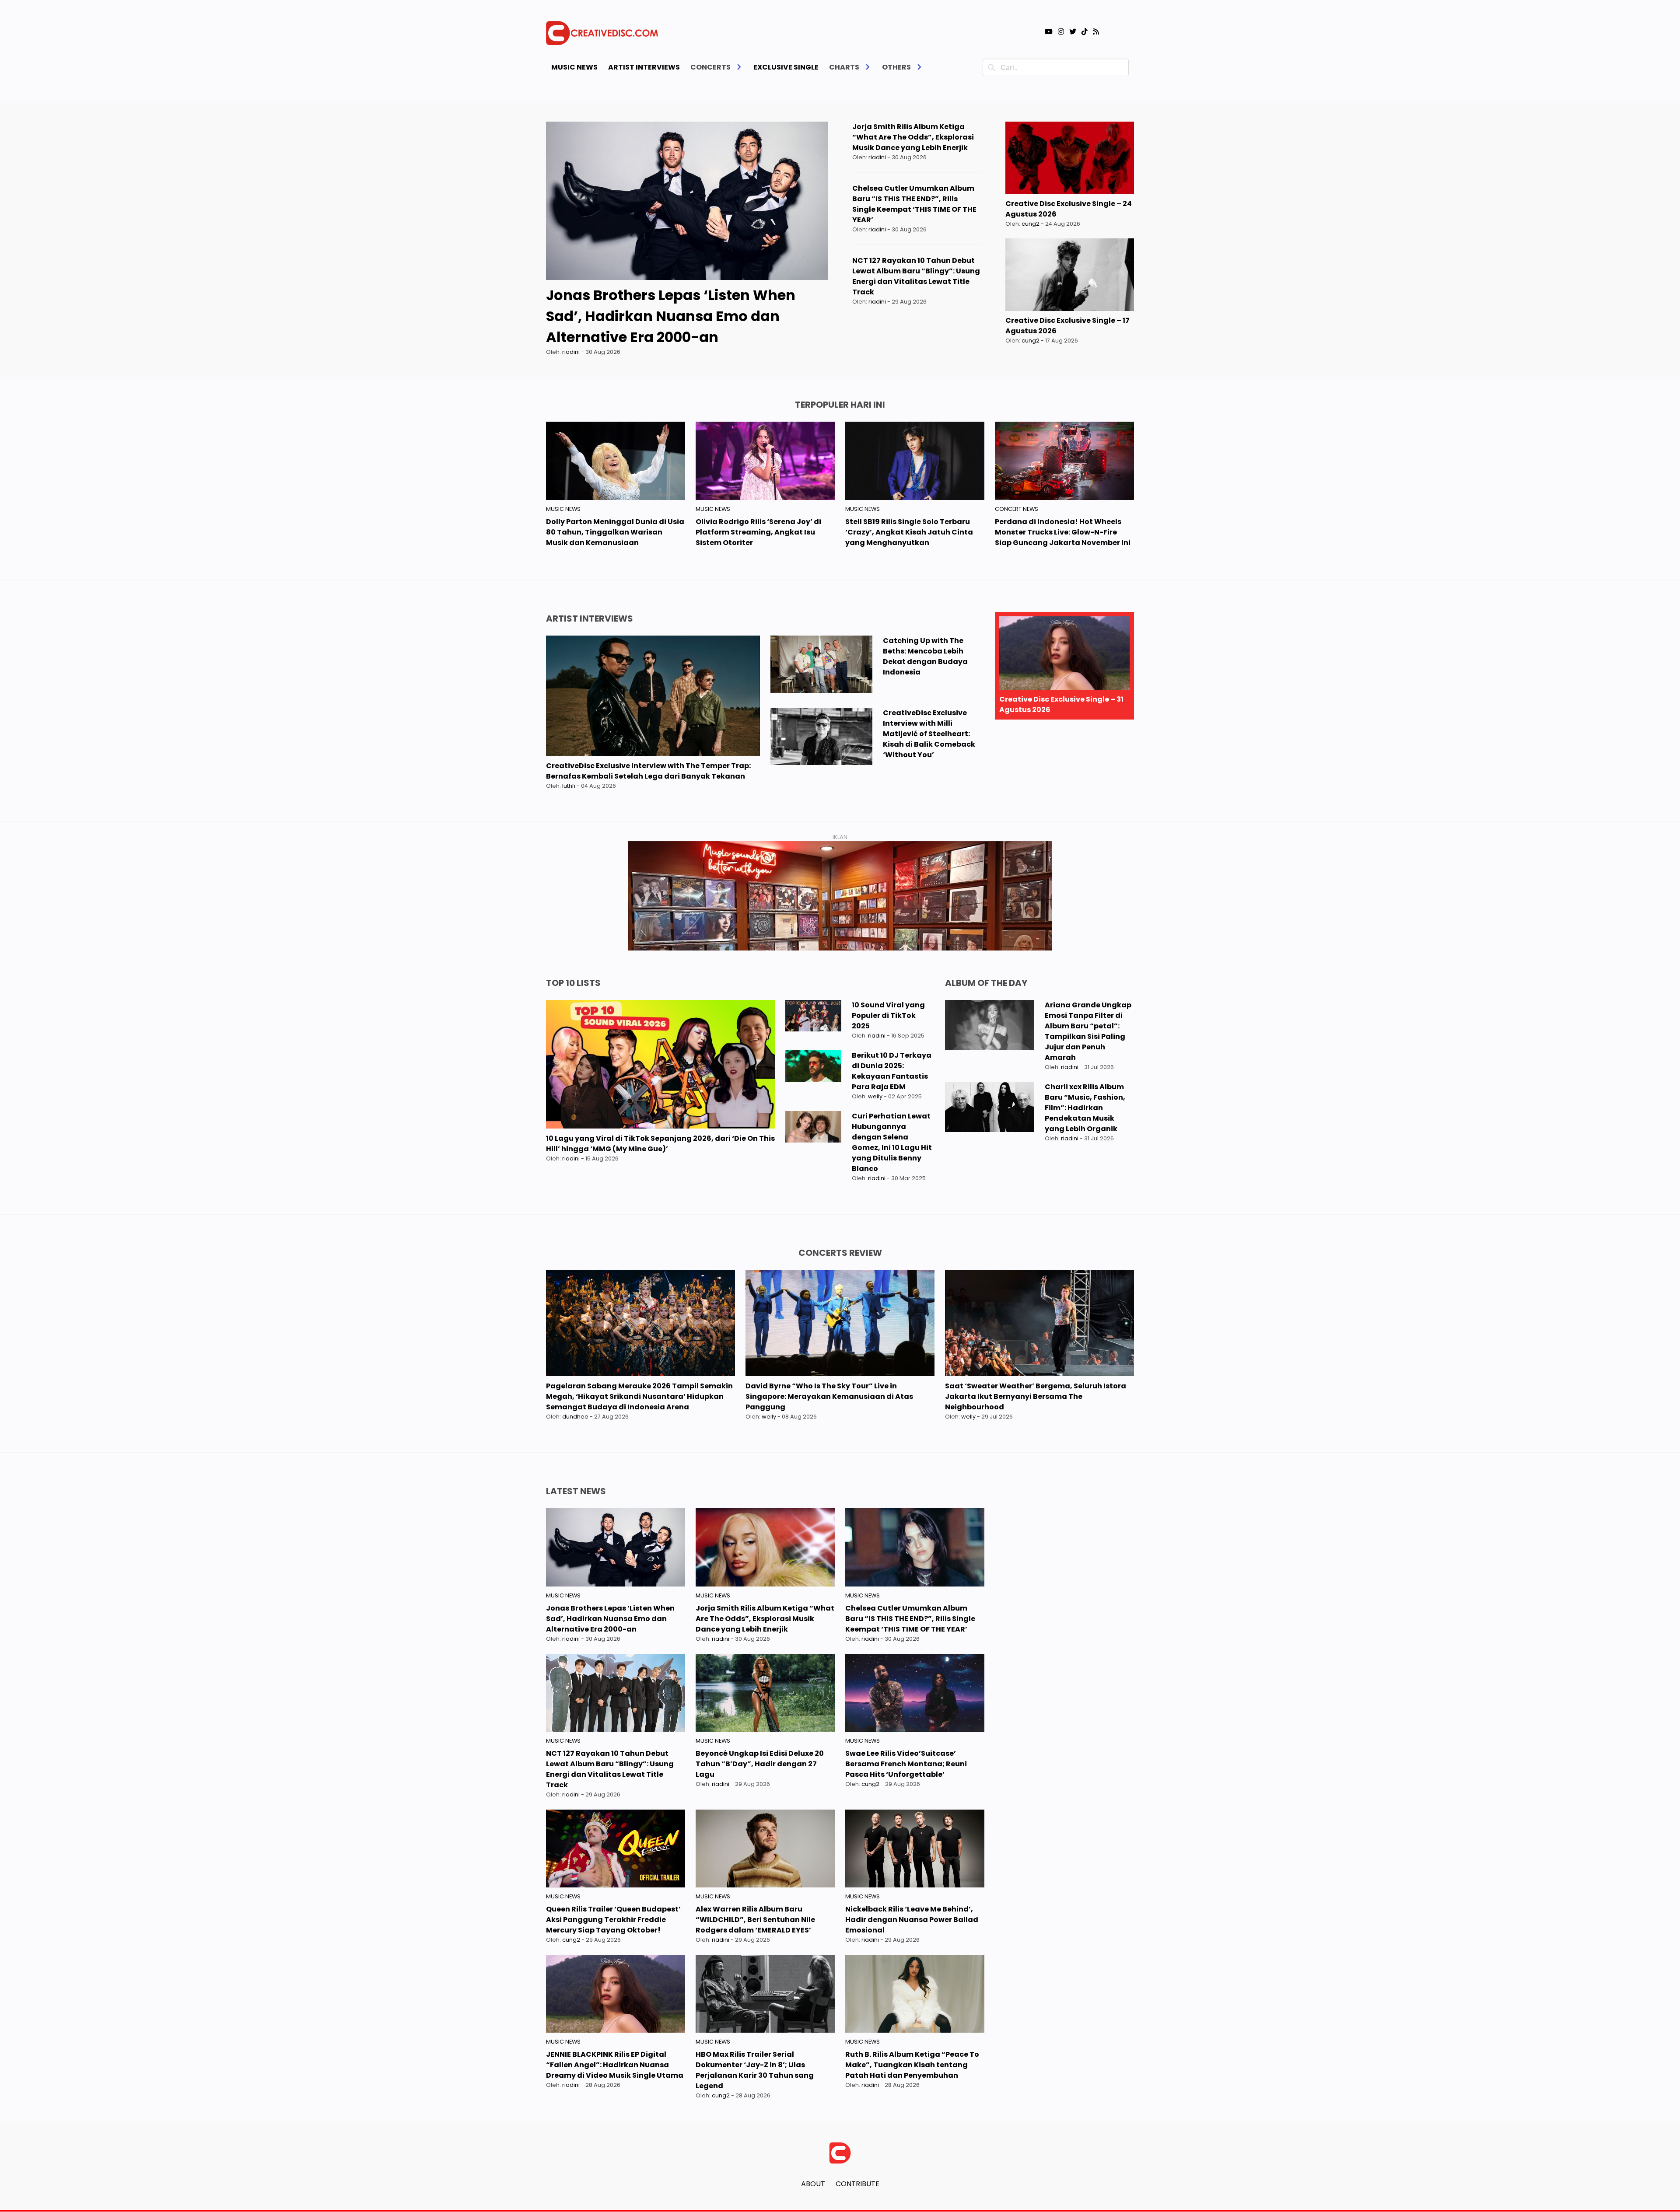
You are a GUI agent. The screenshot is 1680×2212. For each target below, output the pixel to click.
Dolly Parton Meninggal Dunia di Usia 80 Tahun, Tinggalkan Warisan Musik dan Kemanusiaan (615, 532)
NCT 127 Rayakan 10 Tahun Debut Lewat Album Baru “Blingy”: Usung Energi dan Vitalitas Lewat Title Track (916, 276)
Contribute (857, 2184)
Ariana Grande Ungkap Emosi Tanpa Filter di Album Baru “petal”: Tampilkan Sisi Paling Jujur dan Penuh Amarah (1088, 1031)
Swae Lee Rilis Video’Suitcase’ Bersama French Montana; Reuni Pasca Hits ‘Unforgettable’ (906, 1764)
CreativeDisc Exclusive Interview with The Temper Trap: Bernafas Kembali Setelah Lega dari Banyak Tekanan (648, 771)
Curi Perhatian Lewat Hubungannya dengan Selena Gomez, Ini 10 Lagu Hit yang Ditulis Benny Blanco (892, 1142)
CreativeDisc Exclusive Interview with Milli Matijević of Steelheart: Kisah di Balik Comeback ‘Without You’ (929, 734)
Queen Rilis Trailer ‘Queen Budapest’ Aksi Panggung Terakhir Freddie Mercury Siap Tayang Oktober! (613, 1920)
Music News (574, 67)
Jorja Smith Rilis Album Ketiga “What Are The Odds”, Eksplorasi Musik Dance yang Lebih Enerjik (913, 137)
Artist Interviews (644, 67)
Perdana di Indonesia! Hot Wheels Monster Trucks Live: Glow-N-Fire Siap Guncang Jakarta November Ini (1063, 532)
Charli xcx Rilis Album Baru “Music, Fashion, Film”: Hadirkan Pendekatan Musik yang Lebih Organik (1085, 1108)
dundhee (575, 1417)
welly (875, 1096)
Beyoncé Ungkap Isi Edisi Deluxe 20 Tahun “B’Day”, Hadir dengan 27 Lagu (760, 1764)
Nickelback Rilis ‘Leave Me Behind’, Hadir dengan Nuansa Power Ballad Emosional (912, 1920)
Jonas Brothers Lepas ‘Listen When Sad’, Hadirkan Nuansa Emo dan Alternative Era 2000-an (671, 316)
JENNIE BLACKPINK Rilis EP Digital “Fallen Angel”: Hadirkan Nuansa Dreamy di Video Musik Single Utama (615, 2065)
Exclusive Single (786, 67)
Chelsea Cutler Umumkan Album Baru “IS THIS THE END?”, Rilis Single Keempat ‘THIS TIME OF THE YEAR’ (914, 204)
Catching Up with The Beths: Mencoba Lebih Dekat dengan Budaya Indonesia (925, 656)
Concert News (1017, 509)
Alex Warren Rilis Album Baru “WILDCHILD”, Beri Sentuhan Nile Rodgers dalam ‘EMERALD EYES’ (755, 1920)
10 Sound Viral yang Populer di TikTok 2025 (888, 1015)
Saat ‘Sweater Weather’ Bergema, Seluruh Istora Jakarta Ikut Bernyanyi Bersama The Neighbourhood (1036, 1396)
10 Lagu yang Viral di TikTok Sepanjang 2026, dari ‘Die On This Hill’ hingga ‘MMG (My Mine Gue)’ (660, 1144)
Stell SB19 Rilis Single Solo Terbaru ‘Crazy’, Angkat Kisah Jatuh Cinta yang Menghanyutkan (909, 532)
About (813, 2184)
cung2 (1031, 224)
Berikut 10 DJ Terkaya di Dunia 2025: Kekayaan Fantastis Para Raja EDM (892, 1071)
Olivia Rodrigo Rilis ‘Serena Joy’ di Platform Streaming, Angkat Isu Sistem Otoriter (758, 532)
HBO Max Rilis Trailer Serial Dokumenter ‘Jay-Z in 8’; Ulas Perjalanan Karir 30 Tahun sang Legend (755, 2070)
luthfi (569, 786)
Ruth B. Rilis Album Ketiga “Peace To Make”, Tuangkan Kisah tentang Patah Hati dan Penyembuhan (912, 2065)
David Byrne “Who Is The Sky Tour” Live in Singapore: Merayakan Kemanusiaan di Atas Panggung (829, 1396)
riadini (571, 352)
